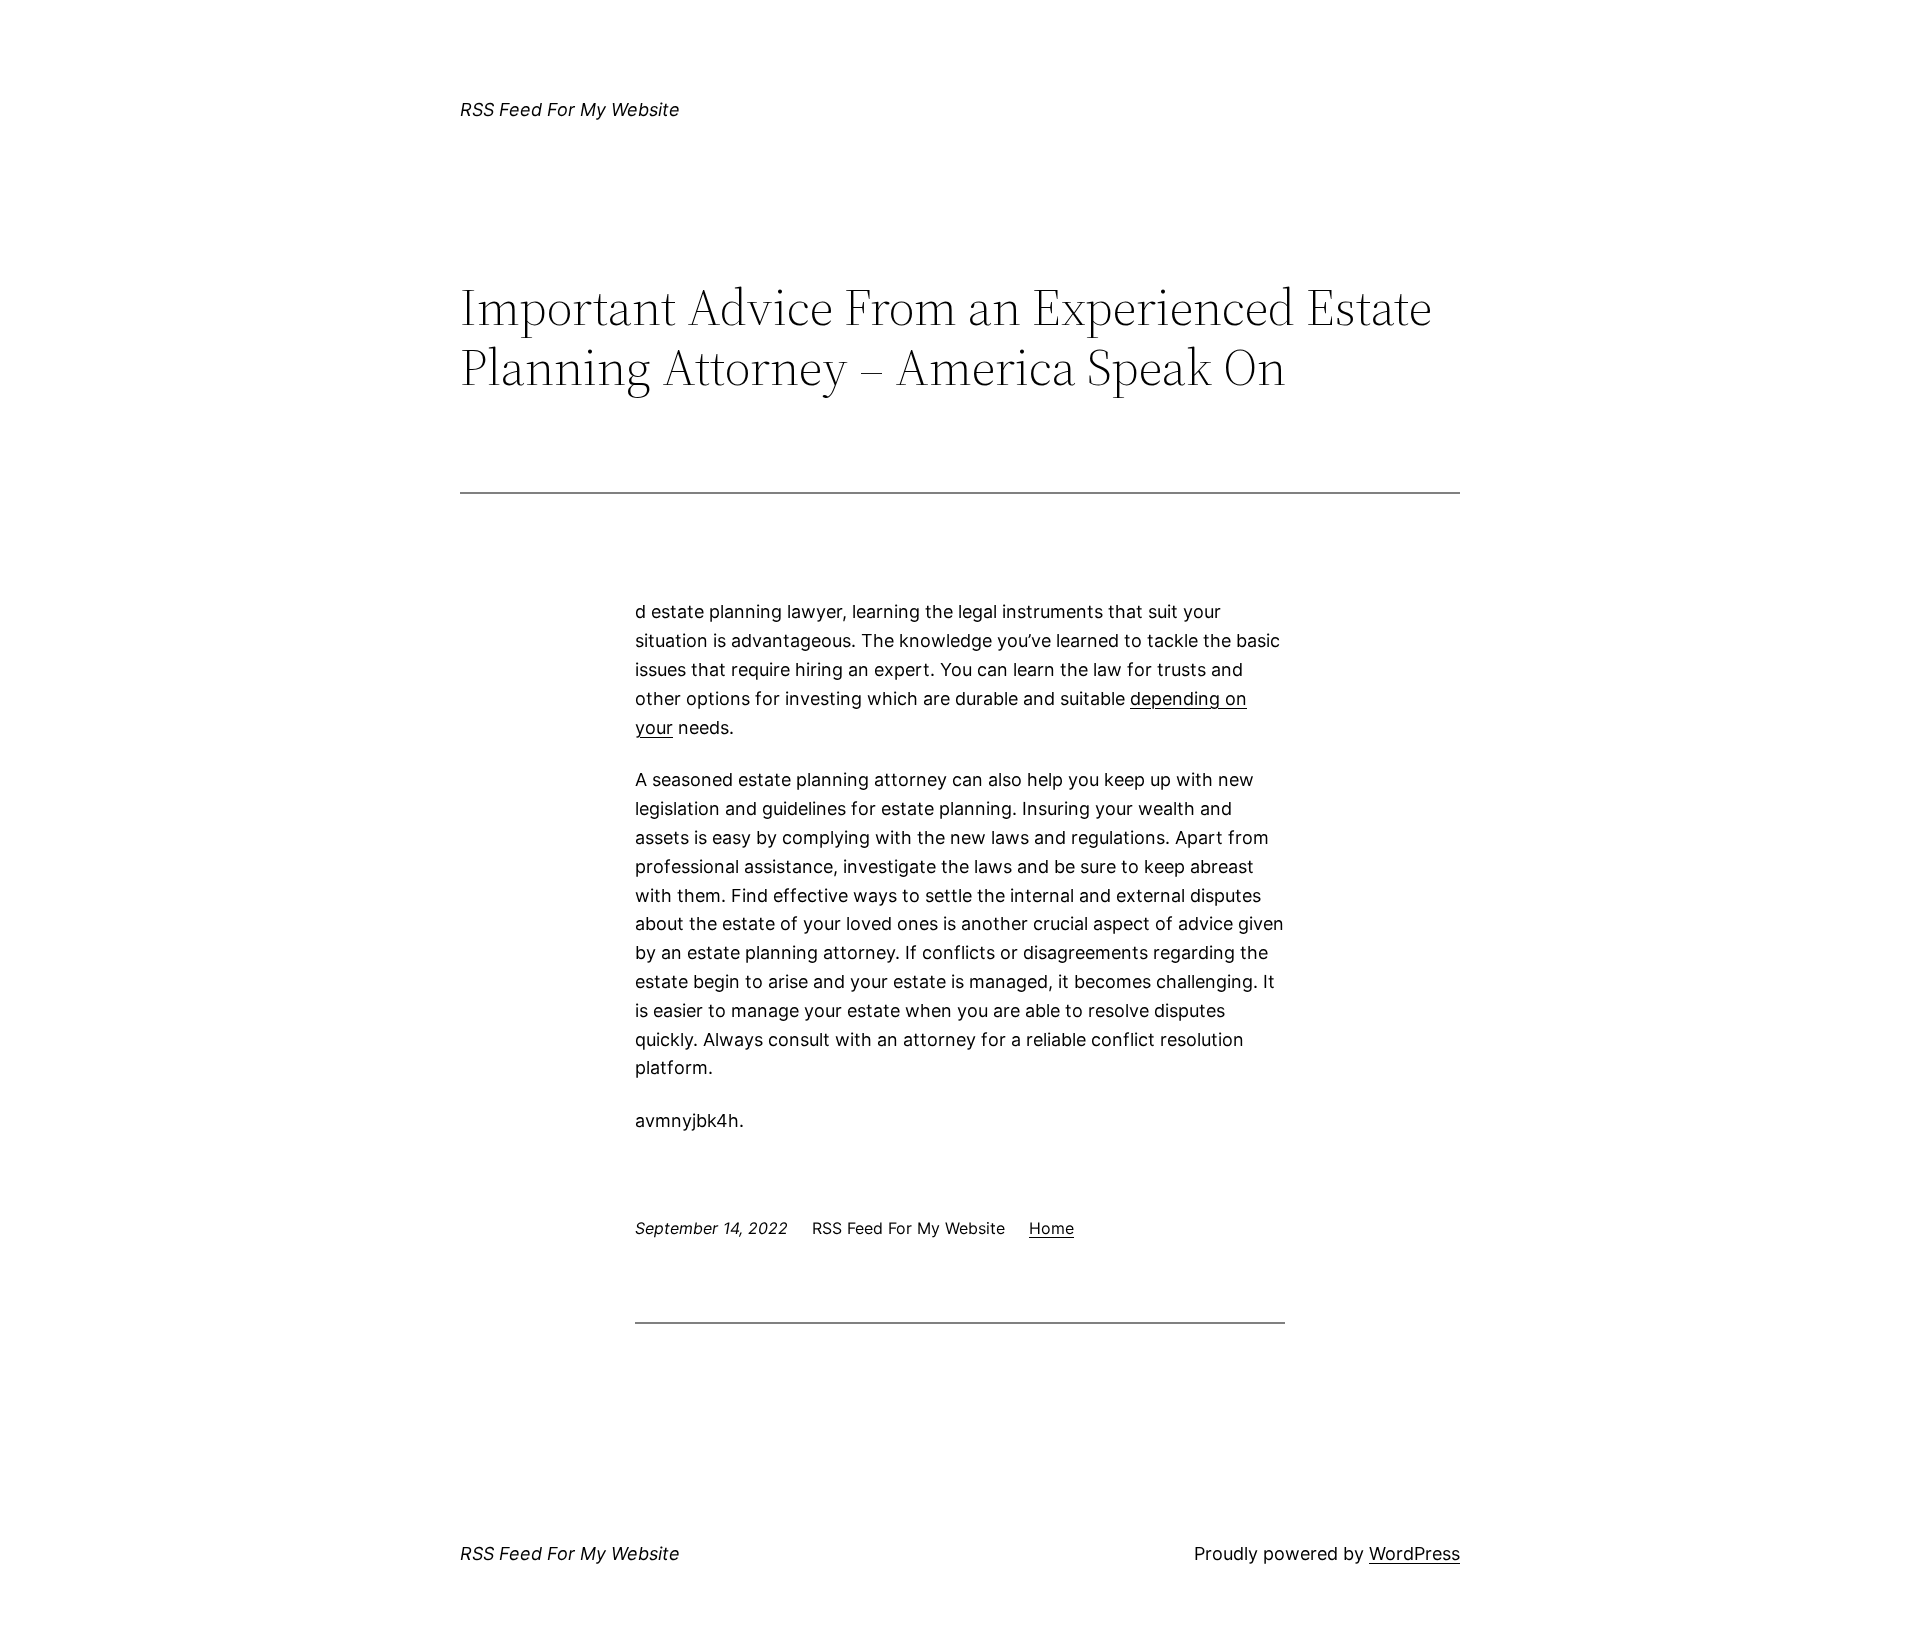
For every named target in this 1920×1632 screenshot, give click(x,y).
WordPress (1414, 1553)
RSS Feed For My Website (570, 109)
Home (1051, 1228)
